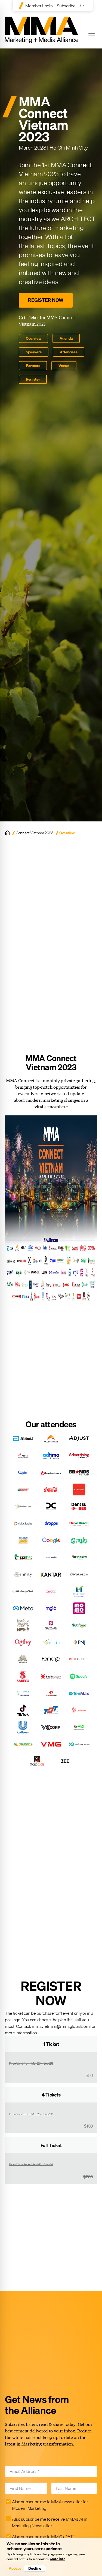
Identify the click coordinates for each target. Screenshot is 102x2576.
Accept (15, 2568)
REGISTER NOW (46, 300)
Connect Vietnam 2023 (35, 833)
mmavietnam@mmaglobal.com (61, 2026)
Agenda (66, 338)
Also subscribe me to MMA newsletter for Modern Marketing (50, 2505)
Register (33, 379)
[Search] (83, 6)
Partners (33, 366)
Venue (64, 366)
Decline (35, 2568)
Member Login (39, 6)
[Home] (7, 833)
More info (58, 2559)
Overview (33, 338)
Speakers (34, 352)
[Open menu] (92, 35)
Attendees (69, 352)
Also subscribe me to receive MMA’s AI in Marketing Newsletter (50, 2522)
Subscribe (66, 6)
